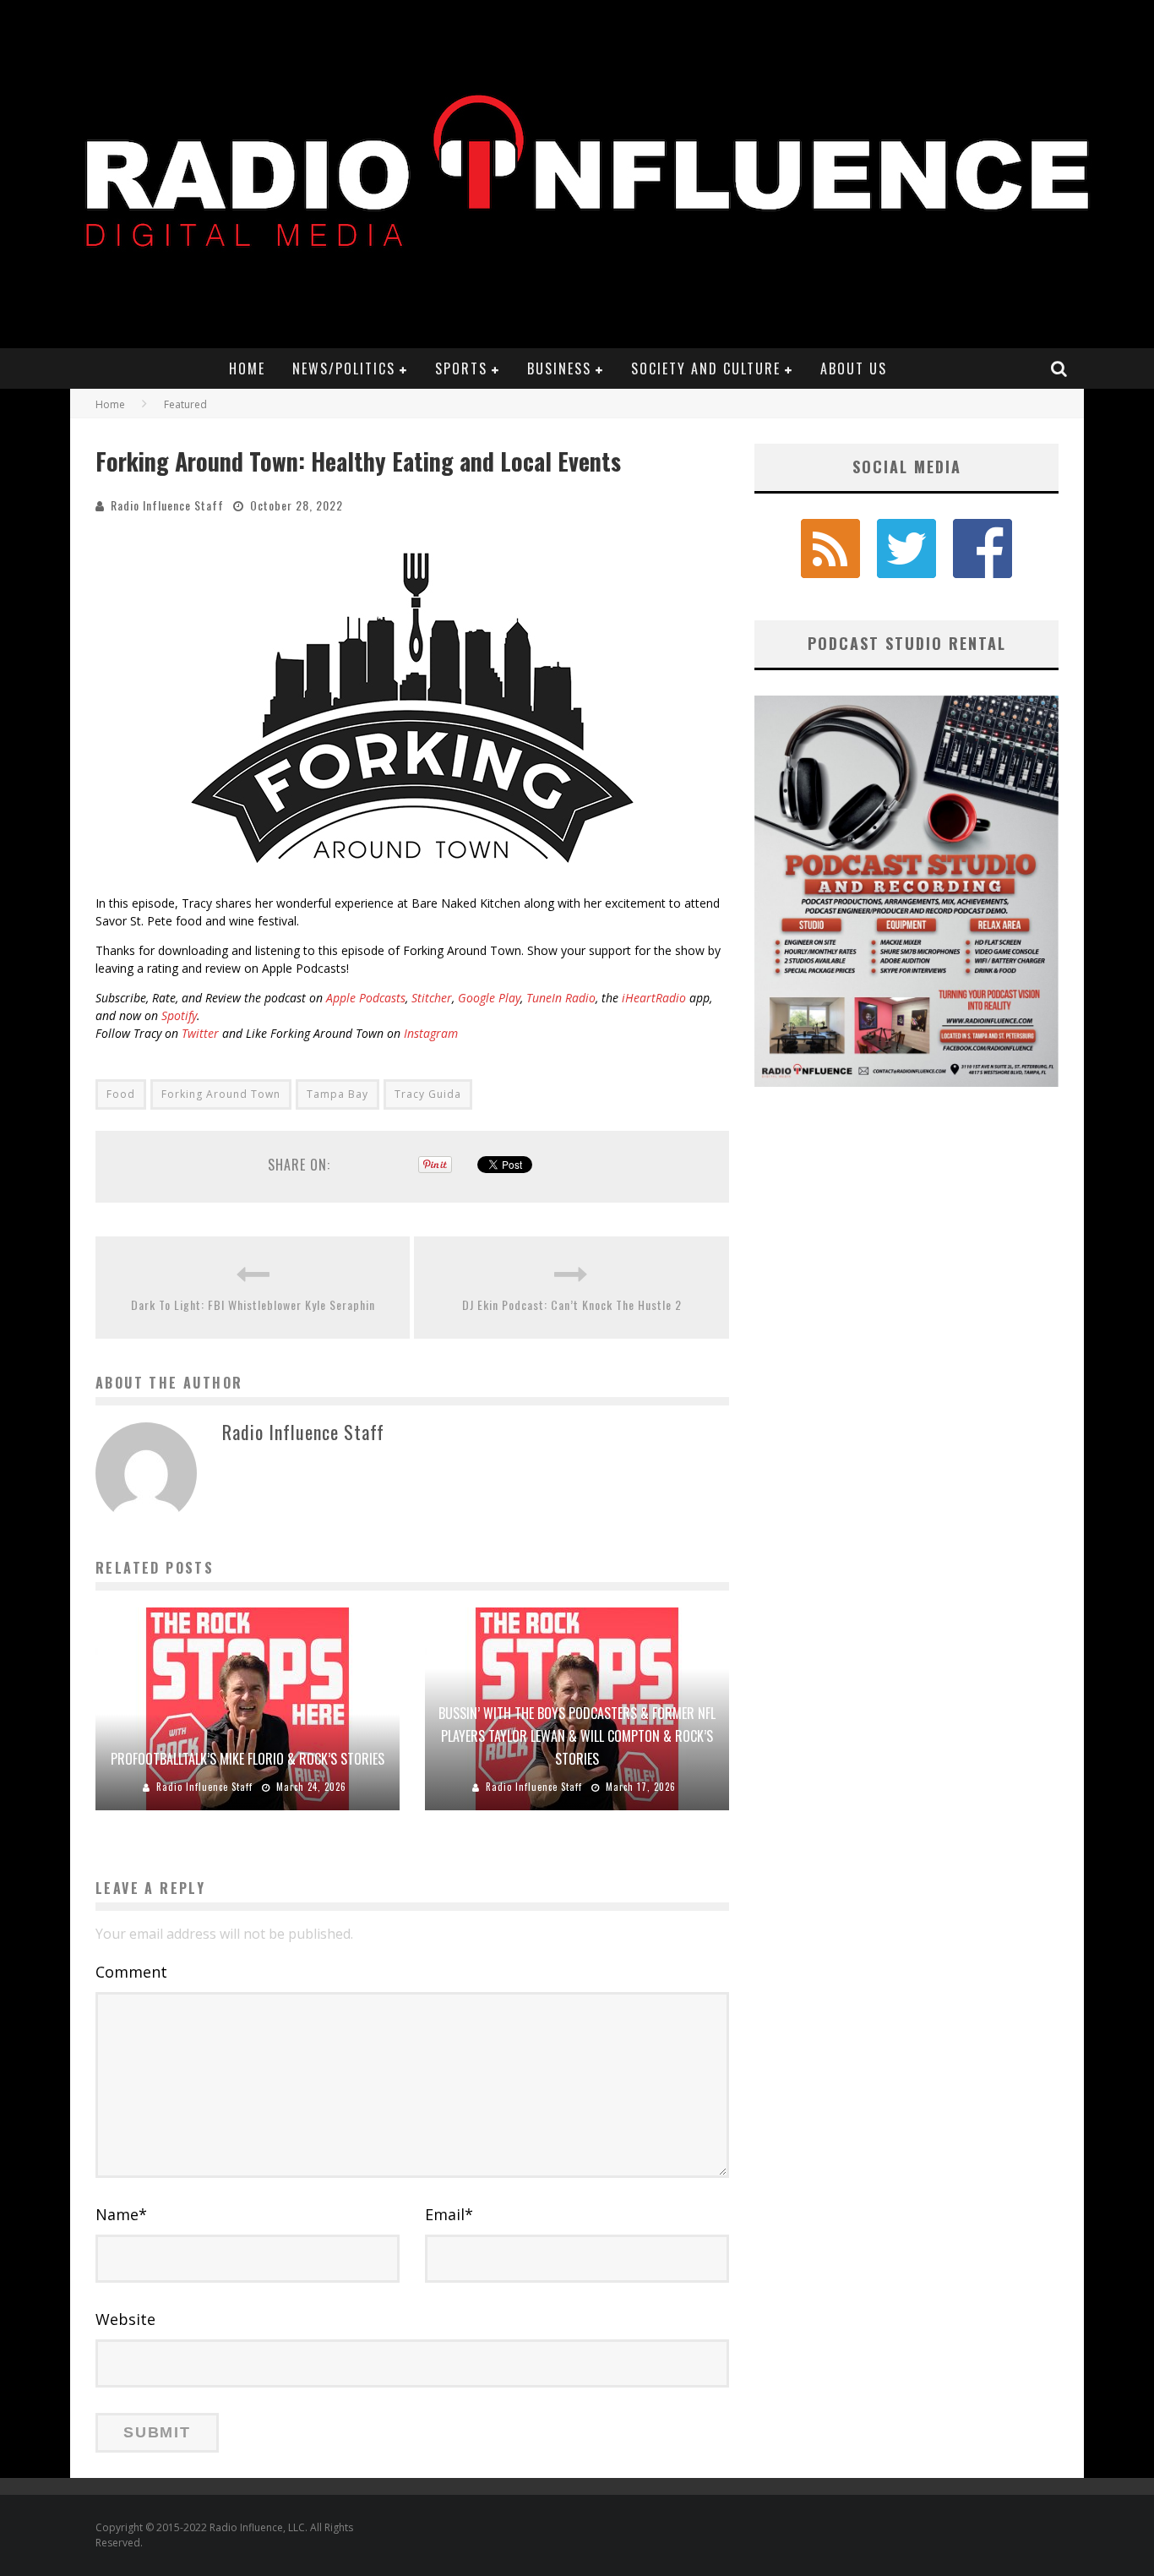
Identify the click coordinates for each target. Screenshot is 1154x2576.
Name (121, 2214)
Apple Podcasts (366, 998)
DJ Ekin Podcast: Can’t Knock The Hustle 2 (572, 1304)
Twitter (200, 1033)
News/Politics (344, 368)
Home (247, 368)
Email (449, 2214)
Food (121, 1094)
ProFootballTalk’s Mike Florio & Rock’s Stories (248, 1759)
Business (559, 368)
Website (125, 2319)
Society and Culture (706, 368)
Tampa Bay (337, 1094)
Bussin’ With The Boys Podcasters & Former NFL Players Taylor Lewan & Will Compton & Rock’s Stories (577, 1736)
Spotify (179, 1015)
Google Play (489, 998)
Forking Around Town (221, 1094)
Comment (131, 1972)
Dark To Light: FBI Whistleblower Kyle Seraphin (253, 1304)
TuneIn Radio (561, 998)
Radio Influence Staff (167, 505)
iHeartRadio (654, 998)
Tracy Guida (428, 1094)
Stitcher (432, 998)
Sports (461, 368)
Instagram (431, 1033)
